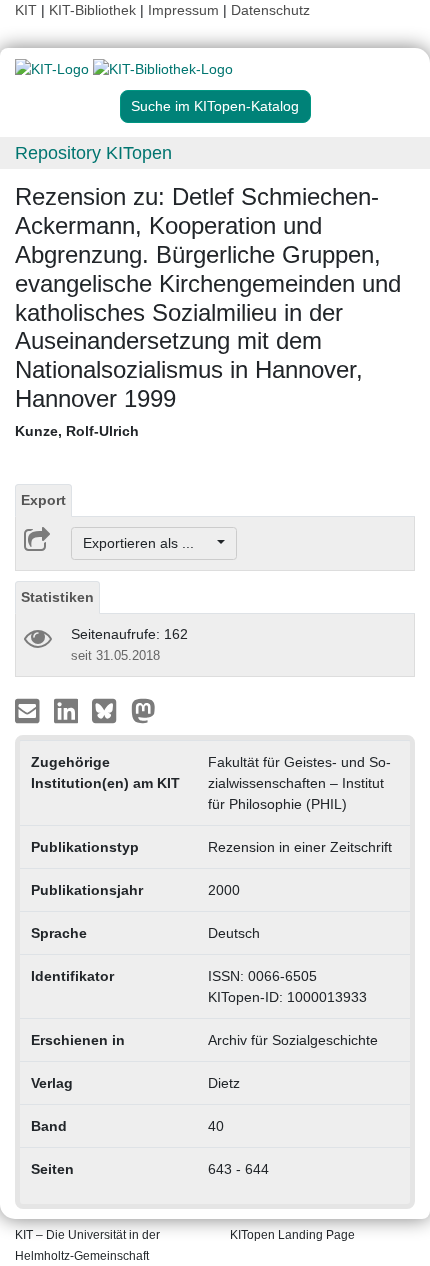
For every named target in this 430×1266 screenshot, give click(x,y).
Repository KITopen (93, 153)
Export (43, 500)
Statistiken (57, 597)
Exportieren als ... (148, 543)
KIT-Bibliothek (94, 10)
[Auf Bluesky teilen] (109, 710)
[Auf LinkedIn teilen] (68, 710)
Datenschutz (270, 10)
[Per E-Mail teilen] (29, 710)
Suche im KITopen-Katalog (215, 106)
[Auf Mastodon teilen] (143, 710)
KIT (26, 10)
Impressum (183, 10)
